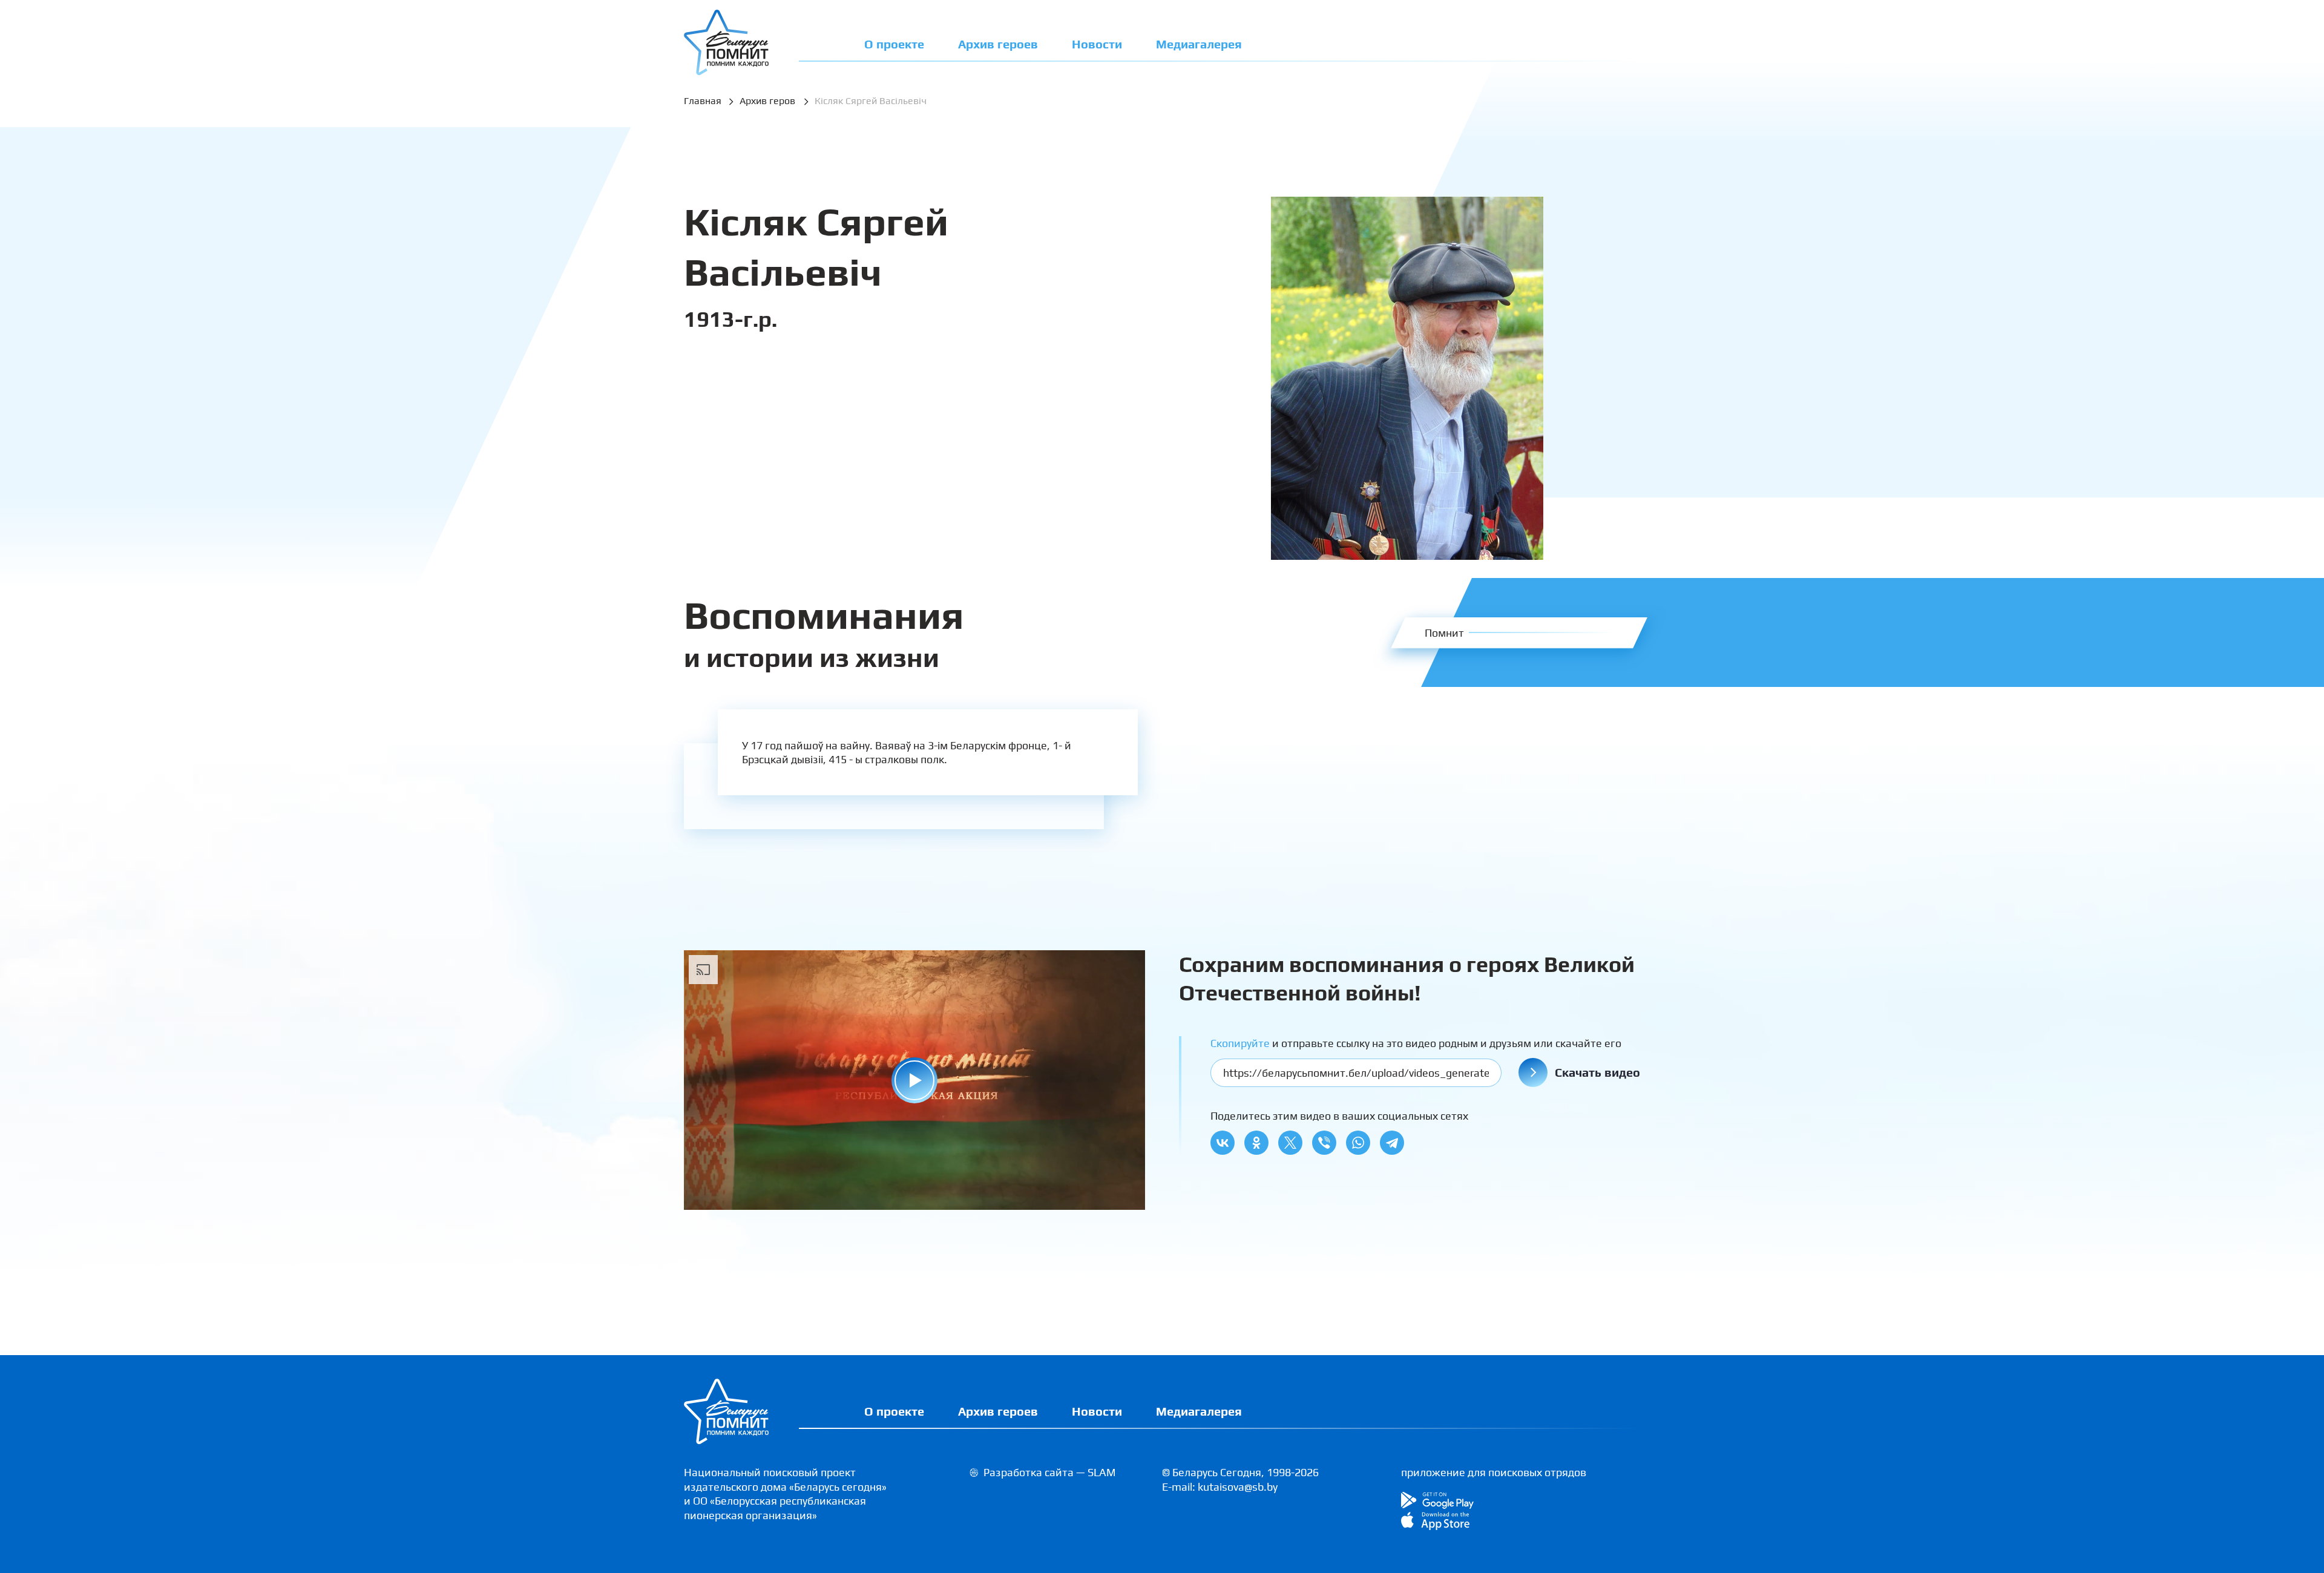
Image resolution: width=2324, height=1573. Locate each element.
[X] (1290, 1143)
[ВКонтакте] (1223, 1143)
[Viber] (1324, 1143)
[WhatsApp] (1358, 1143)
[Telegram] (1392, 1143)
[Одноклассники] (1256, 1143)
